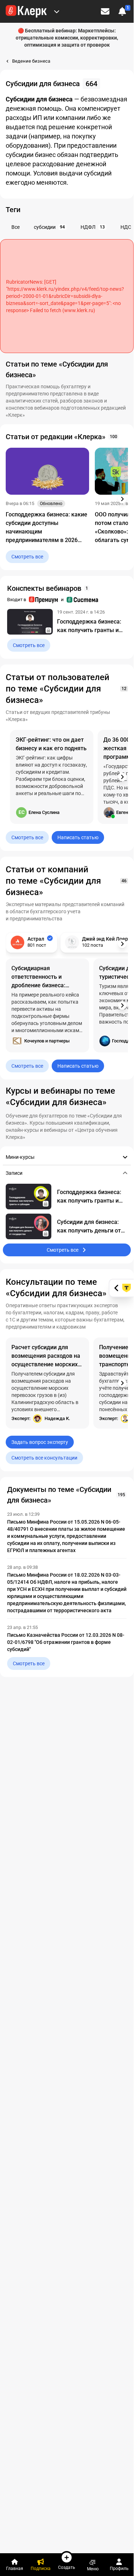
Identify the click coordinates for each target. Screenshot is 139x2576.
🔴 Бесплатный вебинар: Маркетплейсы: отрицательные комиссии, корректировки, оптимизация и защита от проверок (67, 38)
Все (16, 227)
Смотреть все (27, 557)
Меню (93, 2569)
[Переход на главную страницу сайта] (26, 11)
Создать (67, 2567)
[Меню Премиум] (57, 11)
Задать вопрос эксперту (40, 1442)
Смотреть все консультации (44, 1458)
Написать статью (78, 837)
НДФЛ (93, 227)
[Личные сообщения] (105, 11)
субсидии (49, 227)
